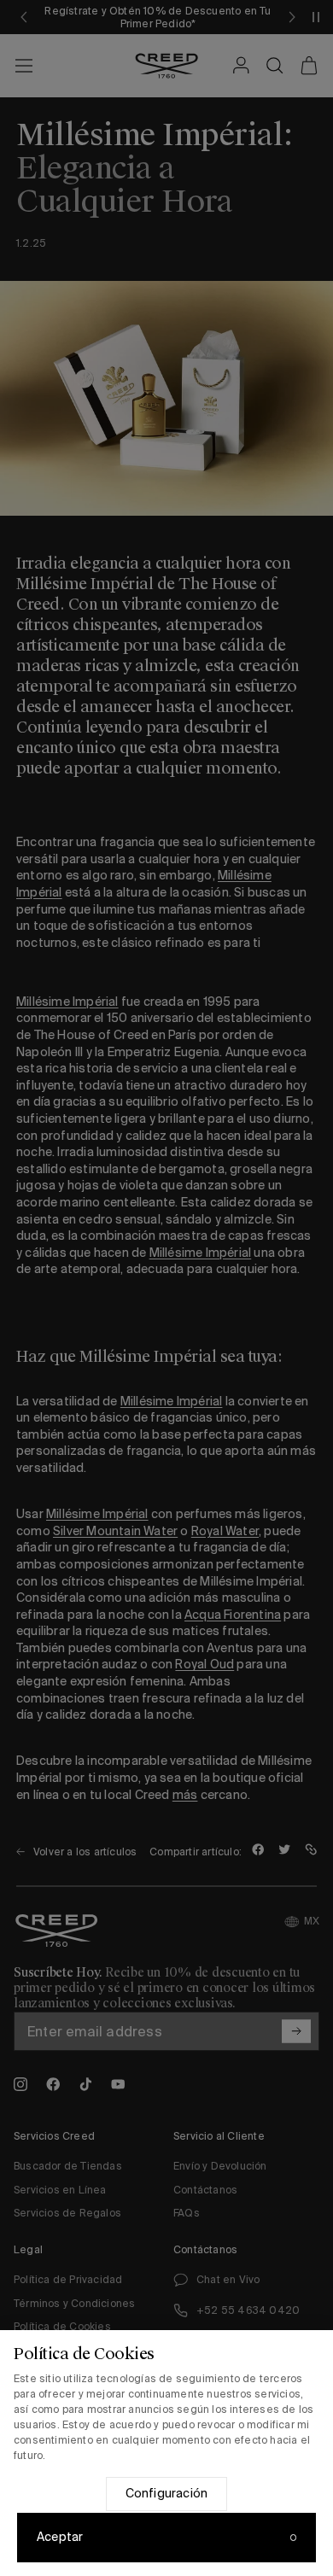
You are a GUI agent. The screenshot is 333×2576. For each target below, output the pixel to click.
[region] (166, 2453)
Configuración (167, 2493)
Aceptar (60, 2537)
